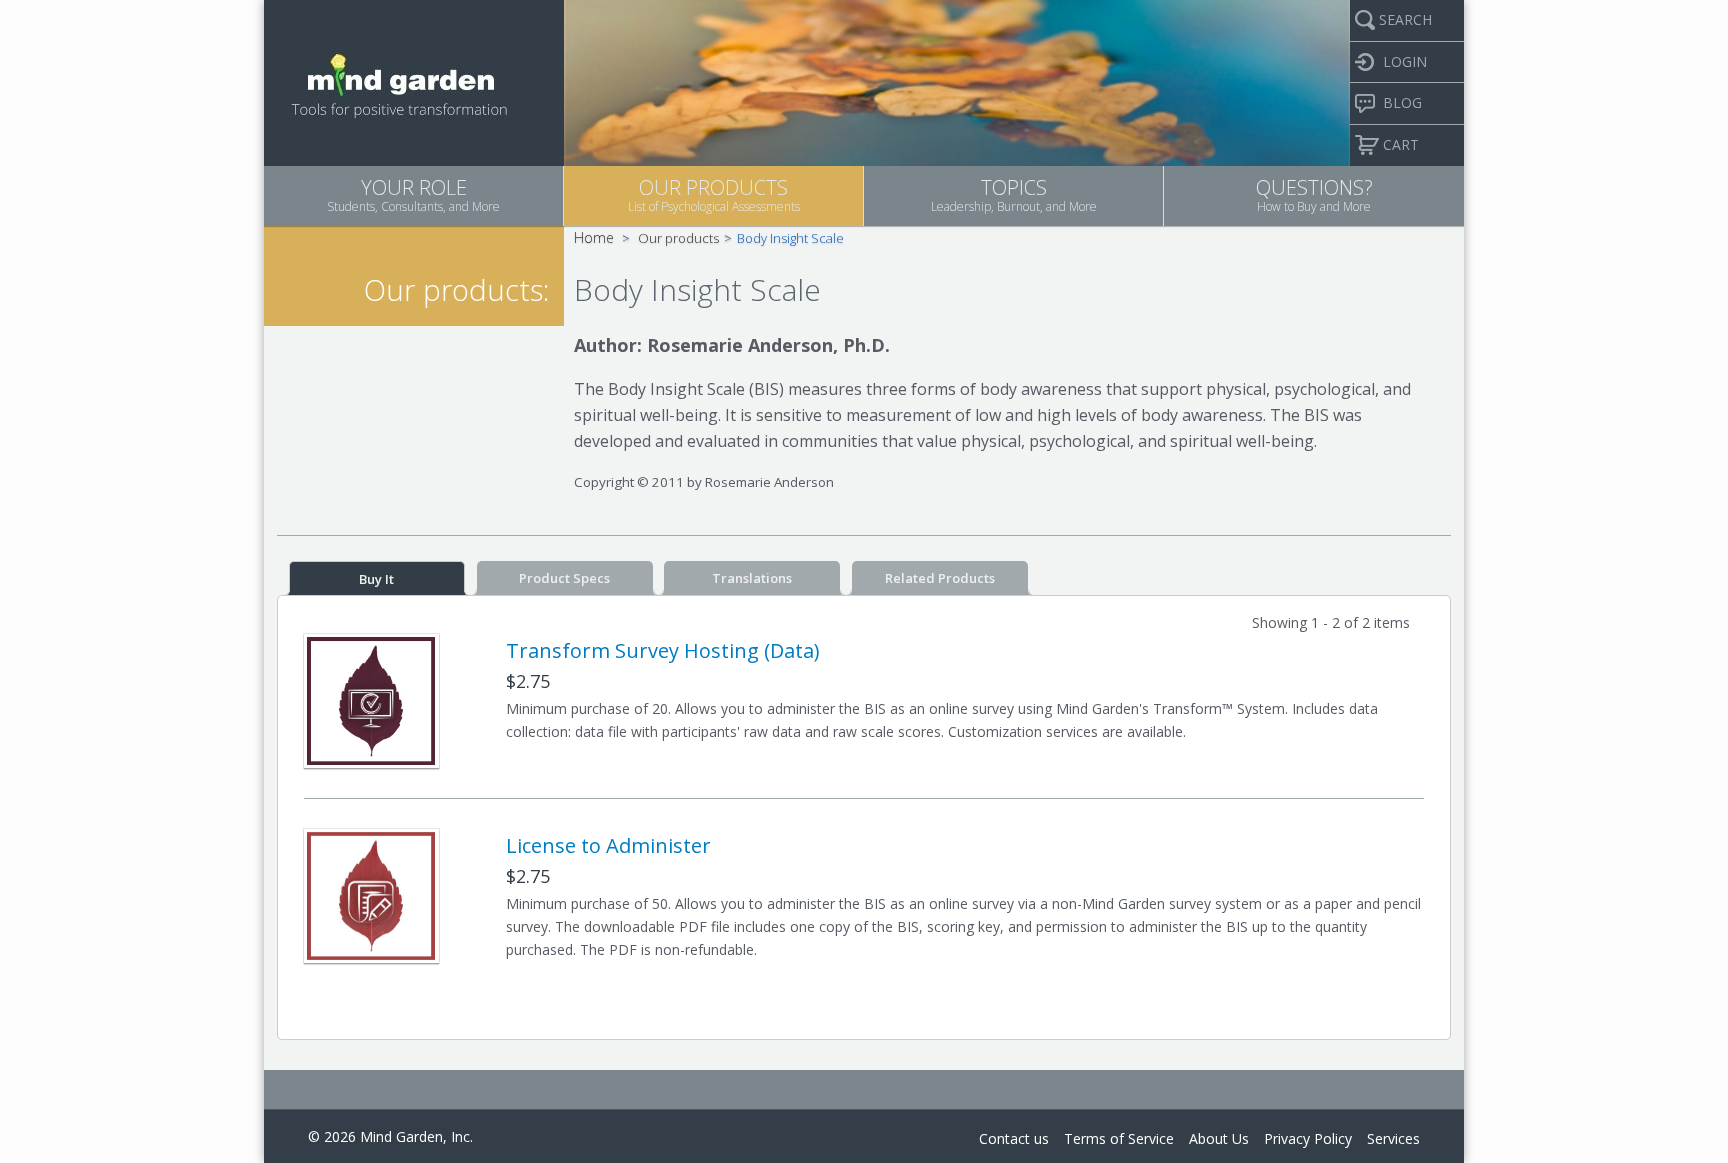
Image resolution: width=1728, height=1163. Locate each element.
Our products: (456, 289)
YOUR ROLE (413, 194)
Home (594, 237)
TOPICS (1014, 194)
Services (1393, 1138)
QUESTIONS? (1314, 194)
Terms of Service (1119, 1138)
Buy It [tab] (376, 579)
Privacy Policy (1308, 1138)
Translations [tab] (752, 578)
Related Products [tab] (940, 578)
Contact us (1014, 1138)
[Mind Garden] (400, 81)
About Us (1219, 1138)
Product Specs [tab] (564, 578)
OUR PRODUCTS (714, 194)
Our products (678, 238)
